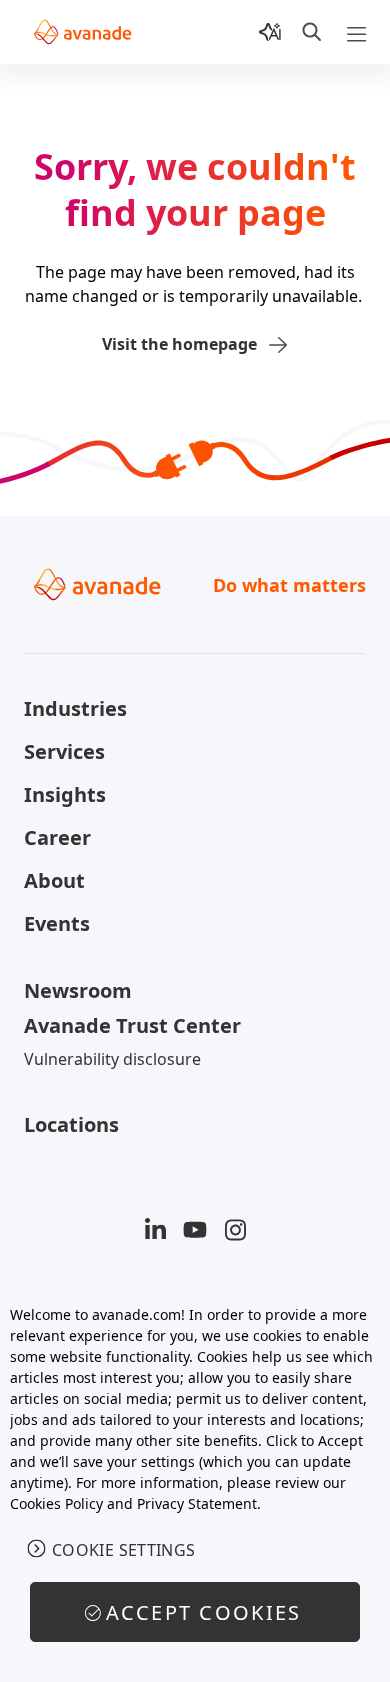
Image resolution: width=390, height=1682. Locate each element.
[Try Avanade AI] (270, 32)
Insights (65, 794)
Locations (71, 1124)
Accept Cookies (204, 1612)
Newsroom (78, 990)
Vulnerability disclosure (112, 1059)
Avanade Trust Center (132, 1025)
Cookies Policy (56, 1503)
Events (57, 923)
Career (57, 837)
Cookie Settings (124, 1550)
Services (64, 751)
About (54, 880)
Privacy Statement (197, 1503)
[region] (195, 1483)
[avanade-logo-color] (82, 32)
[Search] (312, 32)
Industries (75, 708)
